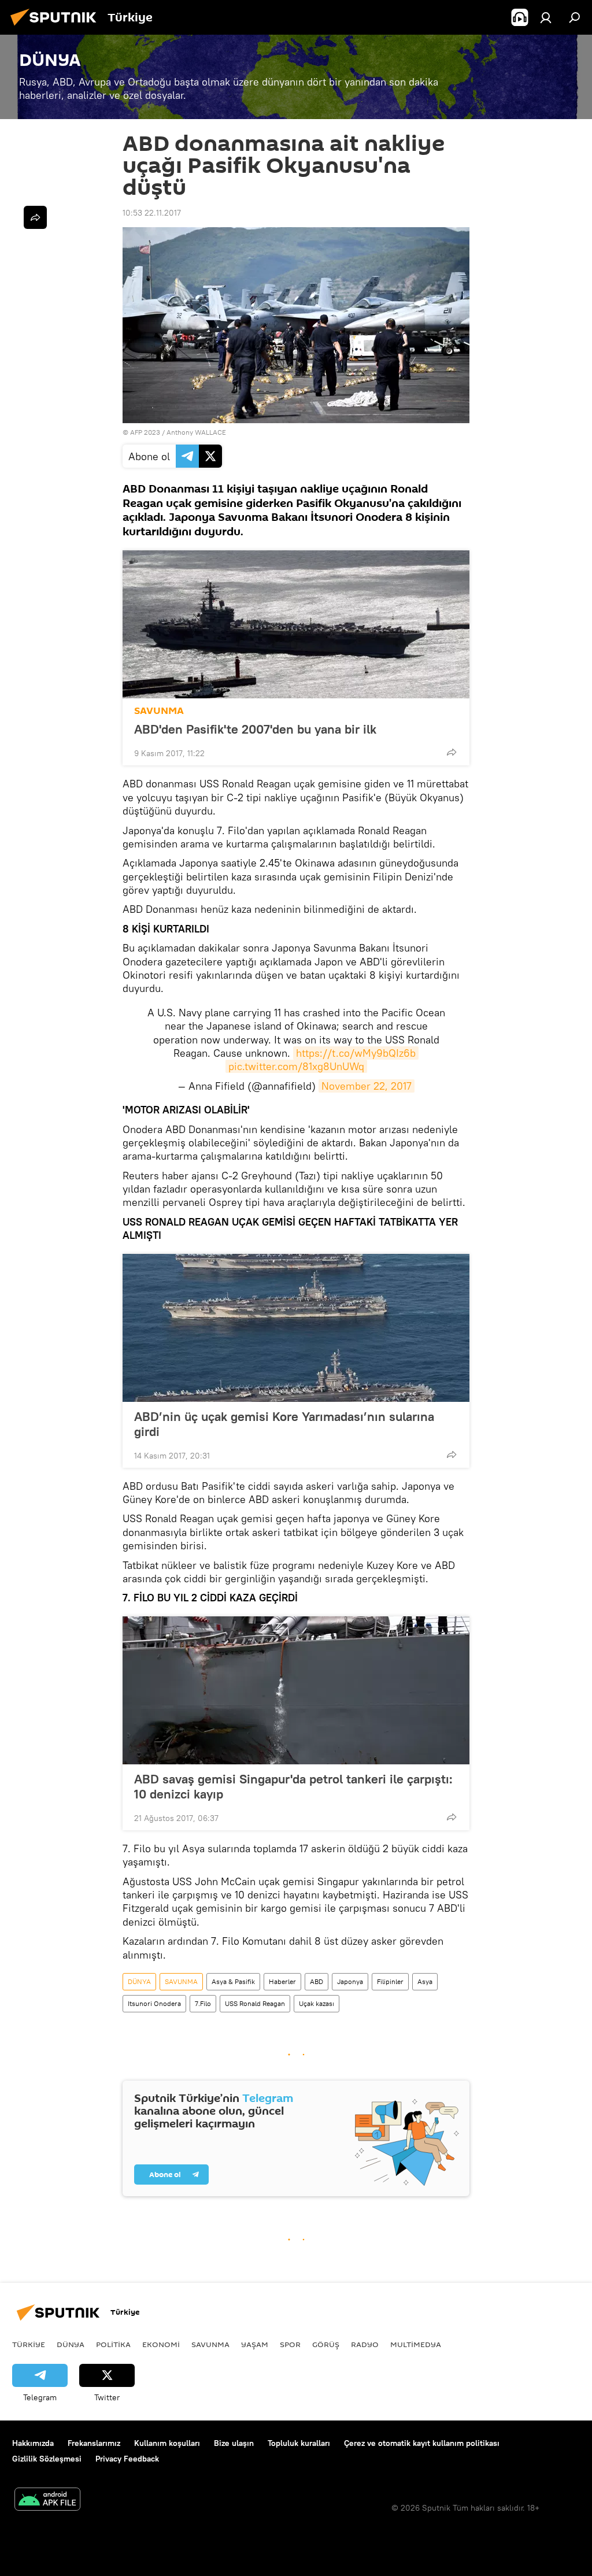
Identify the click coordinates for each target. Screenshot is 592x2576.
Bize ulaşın (234, 2443)
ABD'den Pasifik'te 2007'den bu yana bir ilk (255, 729)
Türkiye (29, 2344)
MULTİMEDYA (416, 2344)
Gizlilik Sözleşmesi (47, 2459)
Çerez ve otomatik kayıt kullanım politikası (422, 2443)
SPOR (290, 2344)
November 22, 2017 (367, 1086)
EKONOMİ (161, 2344)
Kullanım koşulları (167, 2443)
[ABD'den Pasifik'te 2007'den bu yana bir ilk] (296, 624)
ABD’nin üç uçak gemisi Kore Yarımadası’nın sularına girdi (284, 1424)
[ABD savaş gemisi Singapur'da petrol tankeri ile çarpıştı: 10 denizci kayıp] (296, 1690)
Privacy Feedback (127, 2459)
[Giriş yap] (546, 17)
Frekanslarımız (94, 2443)
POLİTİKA (113, 2344)
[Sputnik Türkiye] (57, 27)
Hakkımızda (33, 2443)
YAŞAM (255, 2344)
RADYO (365, 2344)
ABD (317, 1981)
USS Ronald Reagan (255, 2003)
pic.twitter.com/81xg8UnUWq (296, 1066)
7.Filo (203, 2003)
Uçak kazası (317, 2003)
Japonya (350, 1981)
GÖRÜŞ (326, 2344)
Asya (425, 1981)
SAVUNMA (159, 711)
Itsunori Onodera (154, 2003)
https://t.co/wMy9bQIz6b (356, 1053)
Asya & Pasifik (233, 1981)
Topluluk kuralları (299, 2443)
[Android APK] (47, 2501)
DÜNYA (139, 1981)
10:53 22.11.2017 (152, 213)
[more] (452, 752)
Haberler (282, 1981)
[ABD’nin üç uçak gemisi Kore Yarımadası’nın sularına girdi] (296, 1328)
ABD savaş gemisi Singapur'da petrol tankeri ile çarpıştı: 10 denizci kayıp (293, 1786)
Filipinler (390, 1981)
